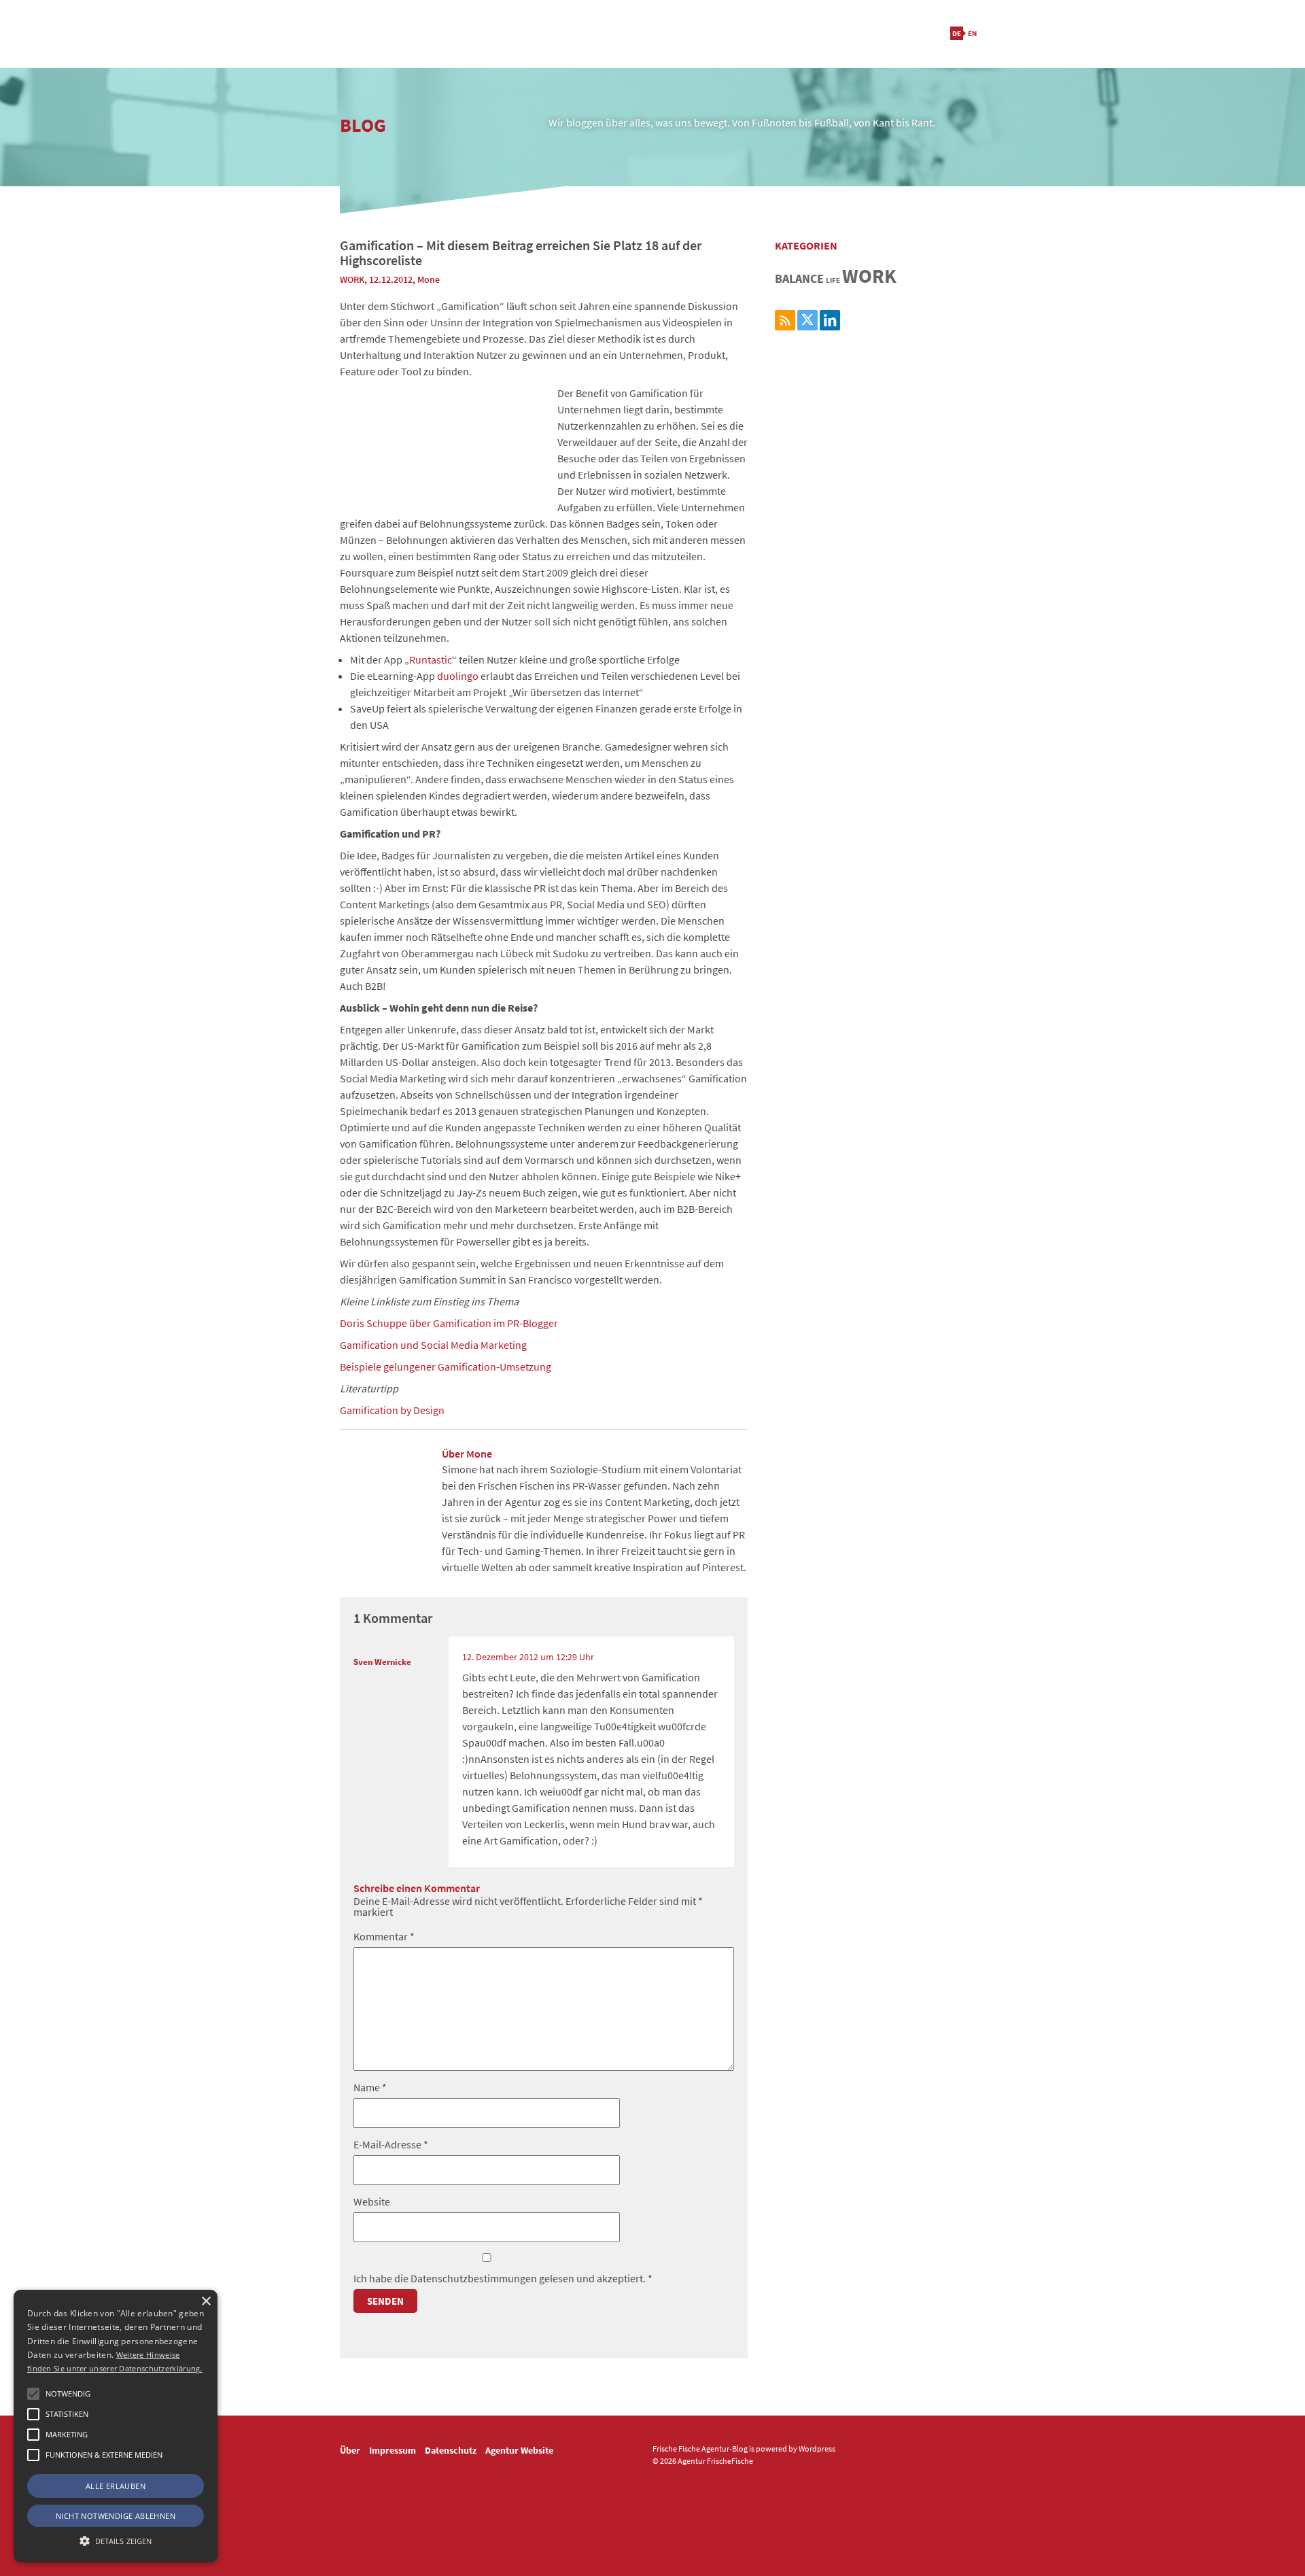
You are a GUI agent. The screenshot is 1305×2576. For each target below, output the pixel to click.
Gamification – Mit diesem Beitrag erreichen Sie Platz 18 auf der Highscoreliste (521, 253)
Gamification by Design (392, 1410)
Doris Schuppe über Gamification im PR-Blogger (449, 1323)
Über (350, 2450)
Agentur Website (519, 2450)
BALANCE (799, 278)
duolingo (458, 676)
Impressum (393, 2450)
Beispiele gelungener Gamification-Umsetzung (446, 1367)
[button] (33, 2394)
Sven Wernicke (382, 1662)
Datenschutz (451, 2450)
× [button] (206, 2302)
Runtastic (431, 659)
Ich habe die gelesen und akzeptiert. (503, 2278)
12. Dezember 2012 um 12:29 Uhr (528, 1657)
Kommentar (384, 1936)
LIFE (833, 280)
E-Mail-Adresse (391, 2144)
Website (372, 2201)
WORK (352, 279)
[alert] (116, 2426)
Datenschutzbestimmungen (475, 2278)
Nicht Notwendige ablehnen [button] (116, 2516)
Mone (429, 279)
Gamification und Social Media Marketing (433, 1345)
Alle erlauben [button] (116, 2486)
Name (370, 2087)
